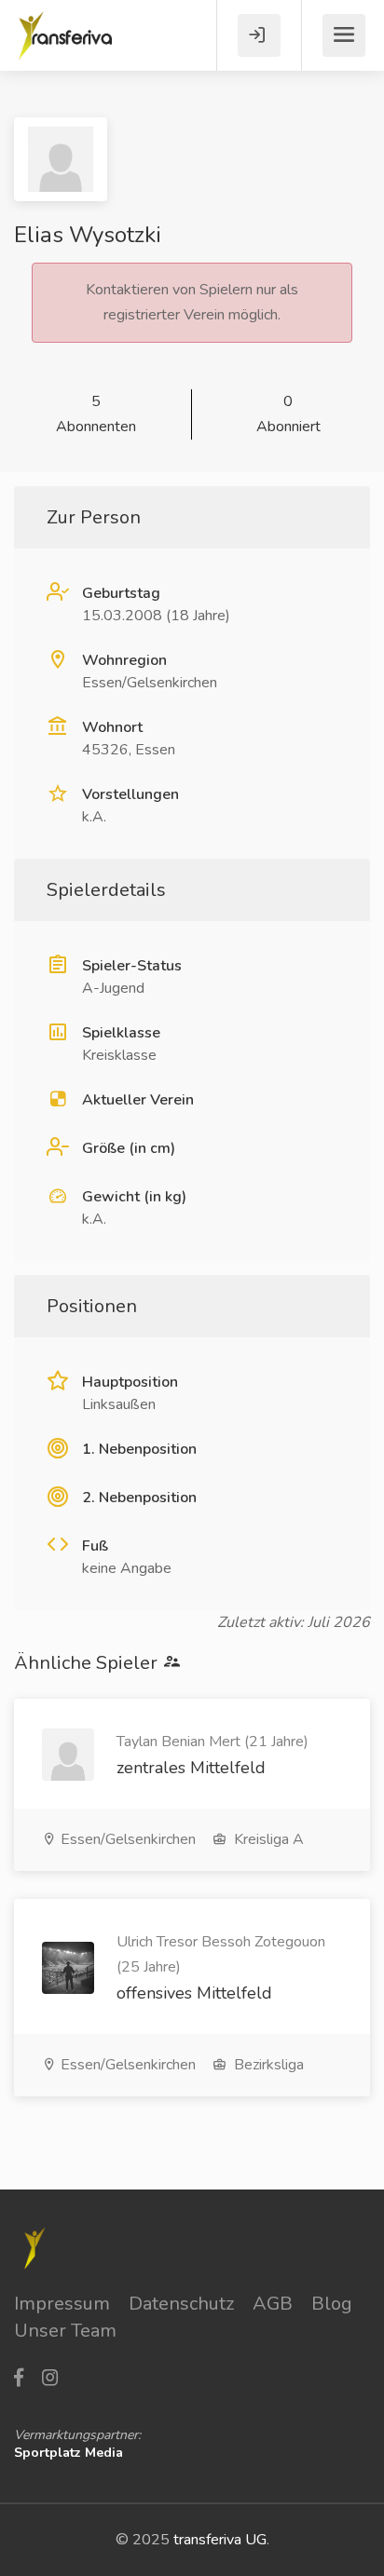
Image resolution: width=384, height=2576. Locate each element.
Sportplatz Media (69, 2453)
